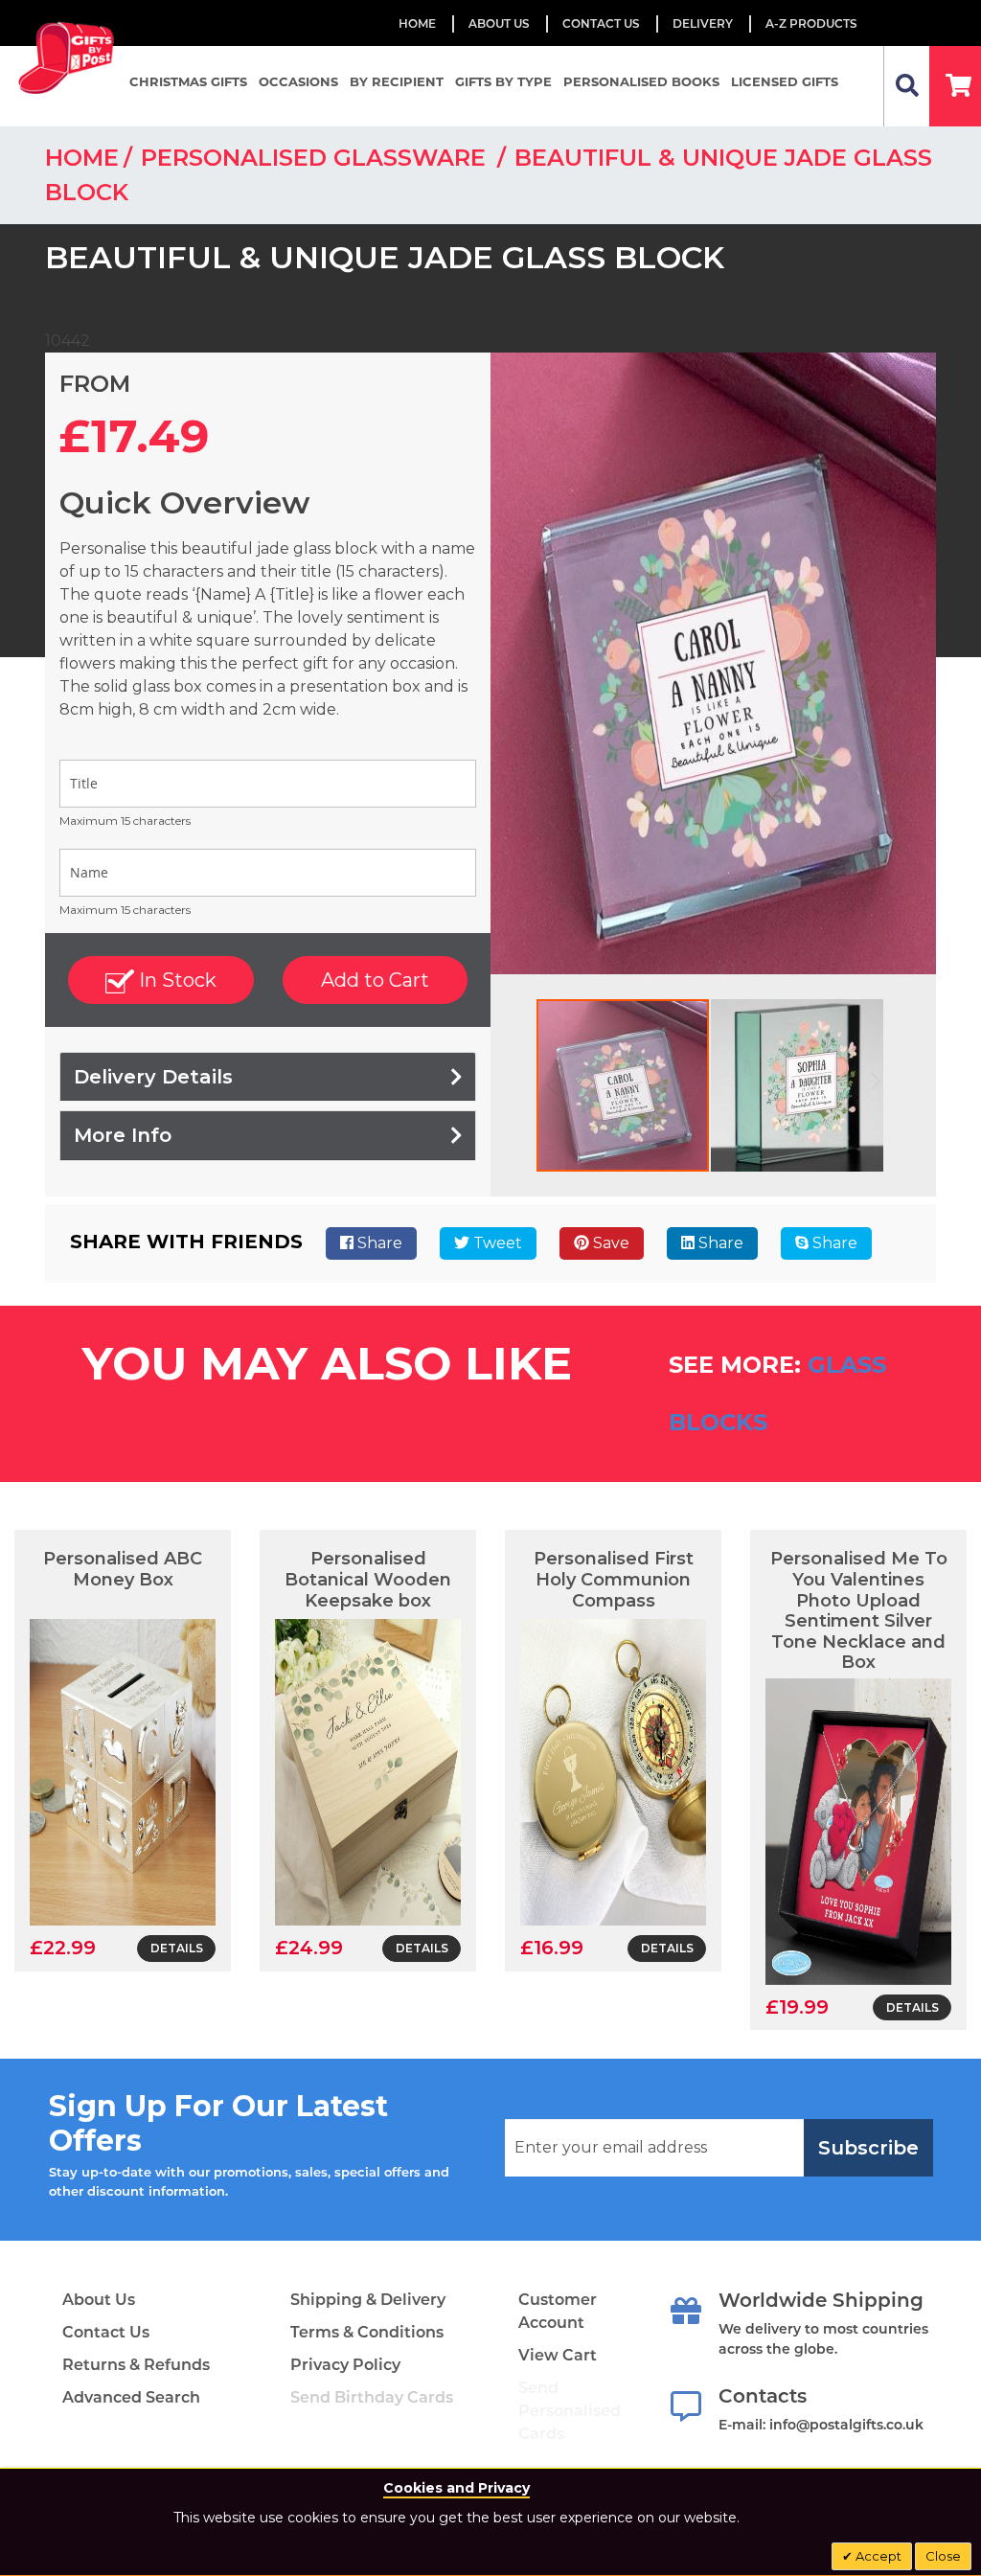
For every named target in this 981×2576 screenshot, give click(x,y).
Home (417, 23)
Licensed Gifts (785, 81)
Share (378, 1243)
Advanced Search (131, 2397)
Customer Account (558, 2311)
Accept (877, 2556)
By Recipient (397, 81)
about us (499, 23)
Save (609, 1243)
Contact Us (601, 23)
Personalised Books (641, 81)
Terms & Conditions (367, 2332)
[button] (797, 1085)
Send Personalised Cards (570, 2411)
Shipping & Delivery (368, 2300)
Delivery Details (153, 1077)
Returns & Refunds (136, 2365)
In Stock (175, 980)
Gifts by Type (503, 81)
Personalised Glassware (317, 158)
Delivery (703, 23)
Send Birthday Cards (372, 2397)
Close (943, 2556)
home (82, 158)
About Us (99, 2300)
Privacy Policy (345, 2365)
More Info (123, 1135)
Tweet (496, 1243)
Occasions (298, 81)
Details (177, 1948)
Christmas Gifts (188, 81)
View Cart (558, 2355)
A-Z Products (811, 23)
